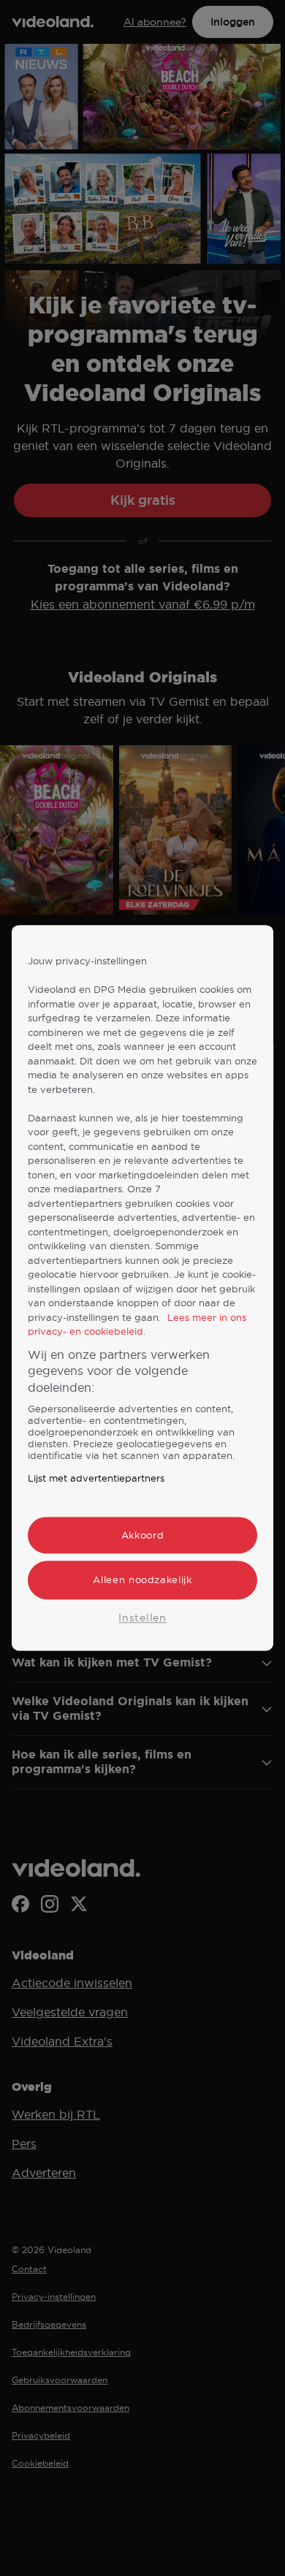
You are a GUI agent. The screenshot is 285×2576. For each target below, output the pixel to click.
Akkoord (143, 1536)
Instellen (142, 1617)
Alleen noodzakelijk (142, 1580)
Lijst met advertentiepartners (96, 1479)
